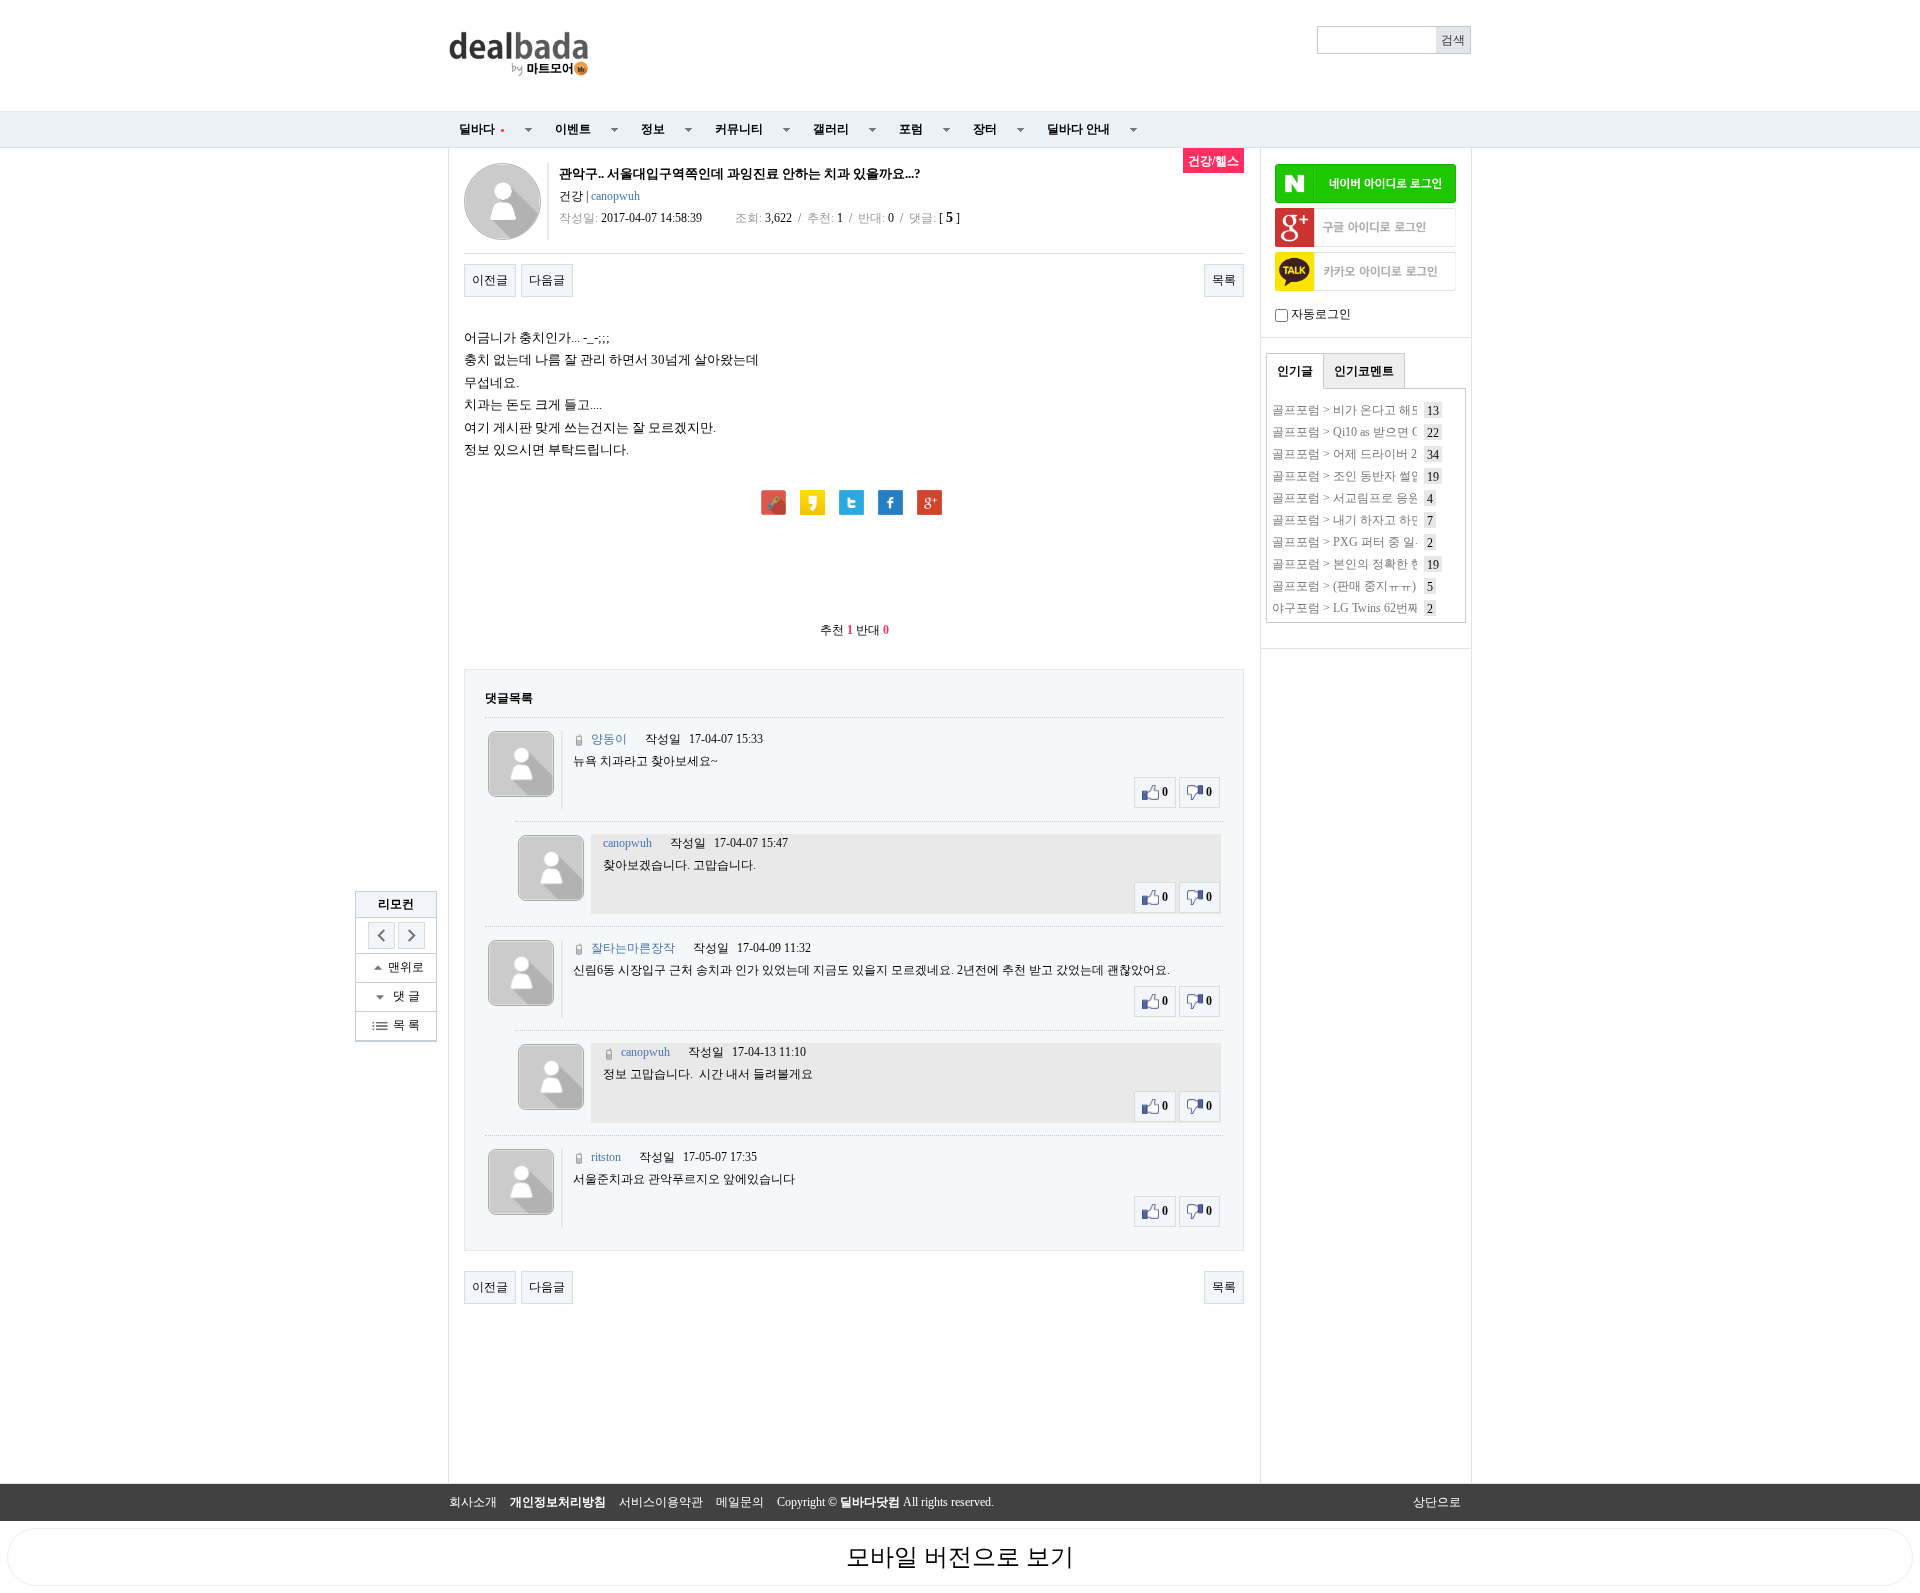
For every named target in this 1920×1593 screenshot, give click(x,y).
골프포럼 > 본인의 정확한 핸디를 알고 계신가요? (1401, 564)
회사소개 (473, 1502)
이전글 (490, 280)
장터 (985, 129)
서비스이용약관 (661, 1502)
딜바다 (482, 129)
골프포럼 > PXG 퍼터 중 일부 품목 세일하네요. (1396, 542)
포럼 (911, 129)
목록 (1224, 280)
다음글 (547, 280)
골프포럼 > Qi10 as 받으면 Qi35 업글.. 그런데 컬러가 (1409, 432)
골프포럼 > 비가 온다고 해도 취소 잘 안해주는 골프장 (1413, 410)
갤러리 (831, 129)
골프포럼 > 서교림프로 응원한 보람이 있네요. (1392, 498)
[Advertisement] (1042, 56)
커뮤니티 (739, 129)
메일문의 (740, 1502)
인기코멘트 (1364, 371)
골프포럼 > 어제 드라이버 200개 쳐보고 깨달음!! (1399, 454)
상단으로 (1437, 1502)
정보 (653, 129)
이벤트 (573, 129)
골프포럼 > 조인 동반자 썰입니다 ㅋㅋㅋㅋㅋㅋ (1397, 476)
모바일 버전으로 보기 (960, 1557)
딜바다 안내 (1078, 129)
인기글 (1295, 371)
